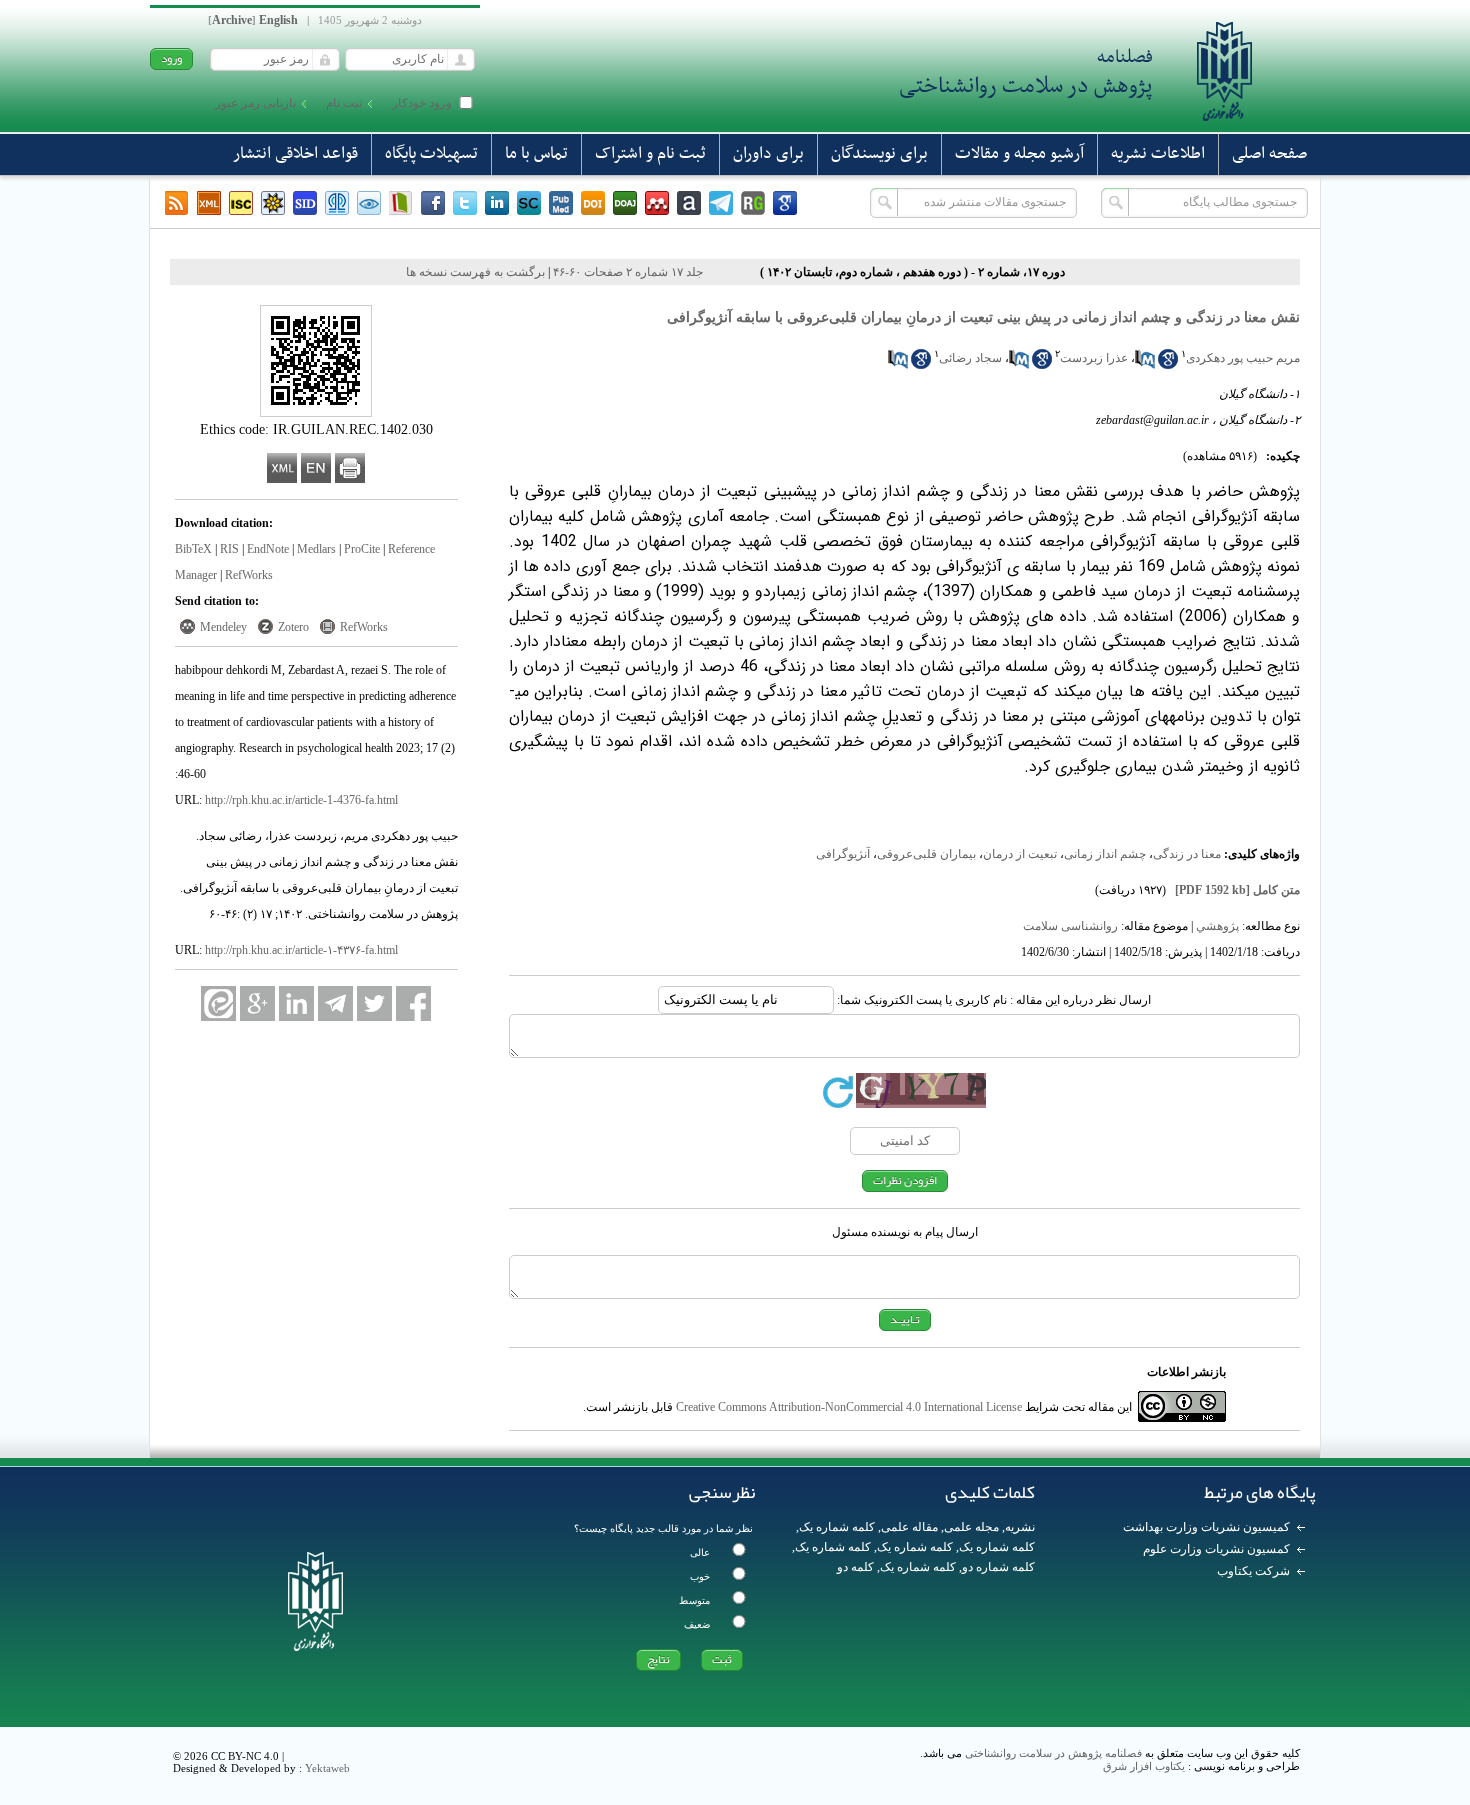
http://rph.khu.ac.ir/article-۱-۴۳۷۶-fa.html (301, 950)
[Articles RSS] (177, 203)
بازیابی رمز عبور (255, 103)
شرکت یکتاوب (1253, 1571)
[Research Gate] (753, 203)
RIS (229, 549)
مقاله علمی (909, 1527)
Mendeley (223, 627)
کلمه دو (855, 1567)
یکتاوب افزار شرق (1144, 1766)
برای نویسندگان (879, 154)
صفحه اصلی (1269, 154)
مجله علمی (971, 1527)
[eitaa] (218, 1003)
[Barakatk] (337, 203)
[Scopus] (529, 203)
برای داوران (768, 154)
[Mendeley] (657, 203)
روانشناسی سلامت (1070, 926)
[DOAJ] (625, 203)
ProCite (362, 549)
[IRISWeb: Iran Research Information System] (369, 203)
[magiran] (401, 203)
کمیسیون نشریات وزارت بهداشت (1206, 1527)
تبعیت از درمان (1020, 854)
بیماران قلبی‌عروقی (926, 854)
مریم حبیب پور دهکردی (1243, 358)
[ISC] (241, 203)
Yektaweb (327, 1768)
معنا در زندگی (1187, 854)
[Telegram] (721, 203)
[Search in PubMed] (1145, 365)
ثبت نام (344, 103)
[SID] (305, 203)
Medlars (316, 549)
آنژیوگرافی (843, 854)
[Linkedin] (497, 203)
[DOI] (593, 203)
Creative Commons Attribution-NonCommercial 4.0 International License (849, 1407)
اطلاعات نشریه (1158, 154)
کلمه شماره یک (837, 1527)
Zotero (293, 627)
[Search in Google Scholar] (1168, 365)
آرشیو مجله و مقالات (1019, 154)
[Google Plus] (257, 1003)
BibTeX (193, 549)
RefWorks (249, 575)
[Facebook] (433, 203)
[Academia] (689, 203)
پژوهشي (1217, 926)
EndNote (268, 549)
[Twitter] (465, 203)
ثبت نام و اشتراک (650, 154)
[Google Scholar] (785, 203)
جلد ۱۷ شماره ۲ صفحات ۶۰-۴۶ (628, 272)
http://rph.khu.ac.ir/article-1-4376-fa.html (301, 800)
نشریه (1020, 1527)
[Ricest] (273, 203)
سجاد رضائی (970, 358)
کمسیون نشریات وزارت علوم (1216, 1549)
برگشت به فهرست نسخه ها (475, 272)
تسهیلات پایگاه (431, 154)
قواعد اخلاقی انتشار (295, 154)
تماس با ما (536, 154)
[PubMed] (561, 203)
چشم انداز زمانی (1105, 854)
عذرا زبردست (1094, 358)
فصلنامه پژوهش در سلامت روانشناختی (1053, 1753)
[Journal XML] (209, 203)
